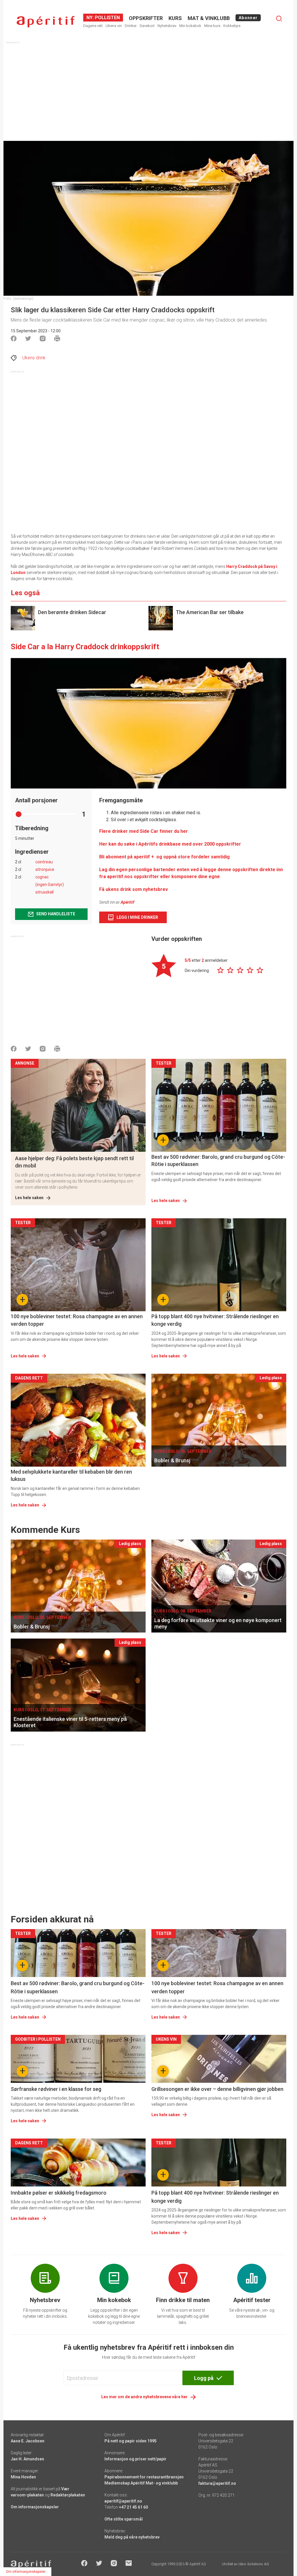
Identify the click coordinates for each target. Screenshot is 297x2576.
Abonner (248, 18)
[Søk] (279, 19)
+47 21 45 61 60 (133, 2507)
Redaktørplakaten (68, 2495)
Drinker (131, 26)
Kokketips (232, 26)
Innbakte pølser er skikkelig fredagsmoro (59, 2193)
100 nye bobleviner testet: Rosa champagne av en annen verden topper (77, 1320)
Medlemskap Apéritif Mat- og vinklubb (141, 2483)
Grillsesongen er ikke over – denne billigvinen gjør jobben (217, 2089)
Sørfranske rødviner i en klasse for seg (56, 2089)
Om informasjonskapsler (35, 2507)
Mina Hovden (23, 2477)
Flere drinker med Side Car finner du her (144, 831)
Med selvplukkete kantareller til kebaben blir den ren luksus (71, 1475)
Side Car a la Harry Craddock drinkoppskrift (85, 647)
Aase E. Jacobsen (28, 2441)
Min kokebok (190, 26)
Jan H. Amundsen (27, 2459)
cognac (42, 877)
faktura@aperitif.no (217, 2483)
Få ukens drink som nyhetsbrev (134, 889)
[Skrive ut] (57, 338)
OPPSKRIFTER (146, 18)
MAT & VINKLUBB (209, 18)
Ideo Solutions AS (254, 2564)
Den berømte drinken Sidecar (72, 612)
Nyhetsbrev (167, 26)
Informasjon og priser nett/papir (135, 2459)
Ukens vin (114, 26)
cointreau (44, 862)
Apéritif (127, 902)
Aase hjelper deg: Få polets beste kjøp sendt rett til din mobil (74, 1162)
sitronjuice (45, 869)
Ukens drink (34, 358)
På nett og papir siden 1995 (131, 2441)
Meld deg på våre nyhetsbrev (132, 2537)
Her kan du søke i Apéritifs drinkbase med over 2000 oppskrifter (170, 844)
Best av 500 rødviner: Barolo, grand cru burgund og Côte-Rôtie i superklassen (218, 1160)
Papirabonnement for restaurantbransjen (144, 2477)
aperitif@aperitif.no (123, 2501)
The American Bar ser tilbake (210, 612)
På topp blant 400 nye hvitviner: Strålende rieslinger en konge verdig (215, 1320)
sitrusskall (45, 892)
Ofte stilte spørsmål (124, 2519)
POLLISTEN (107, 18)
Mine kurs (212, 26)
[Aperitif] (46, 22)
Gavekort (147, 26)
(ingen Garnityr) (50, 885)
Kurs (175, 18)
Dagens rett (93, 26)
